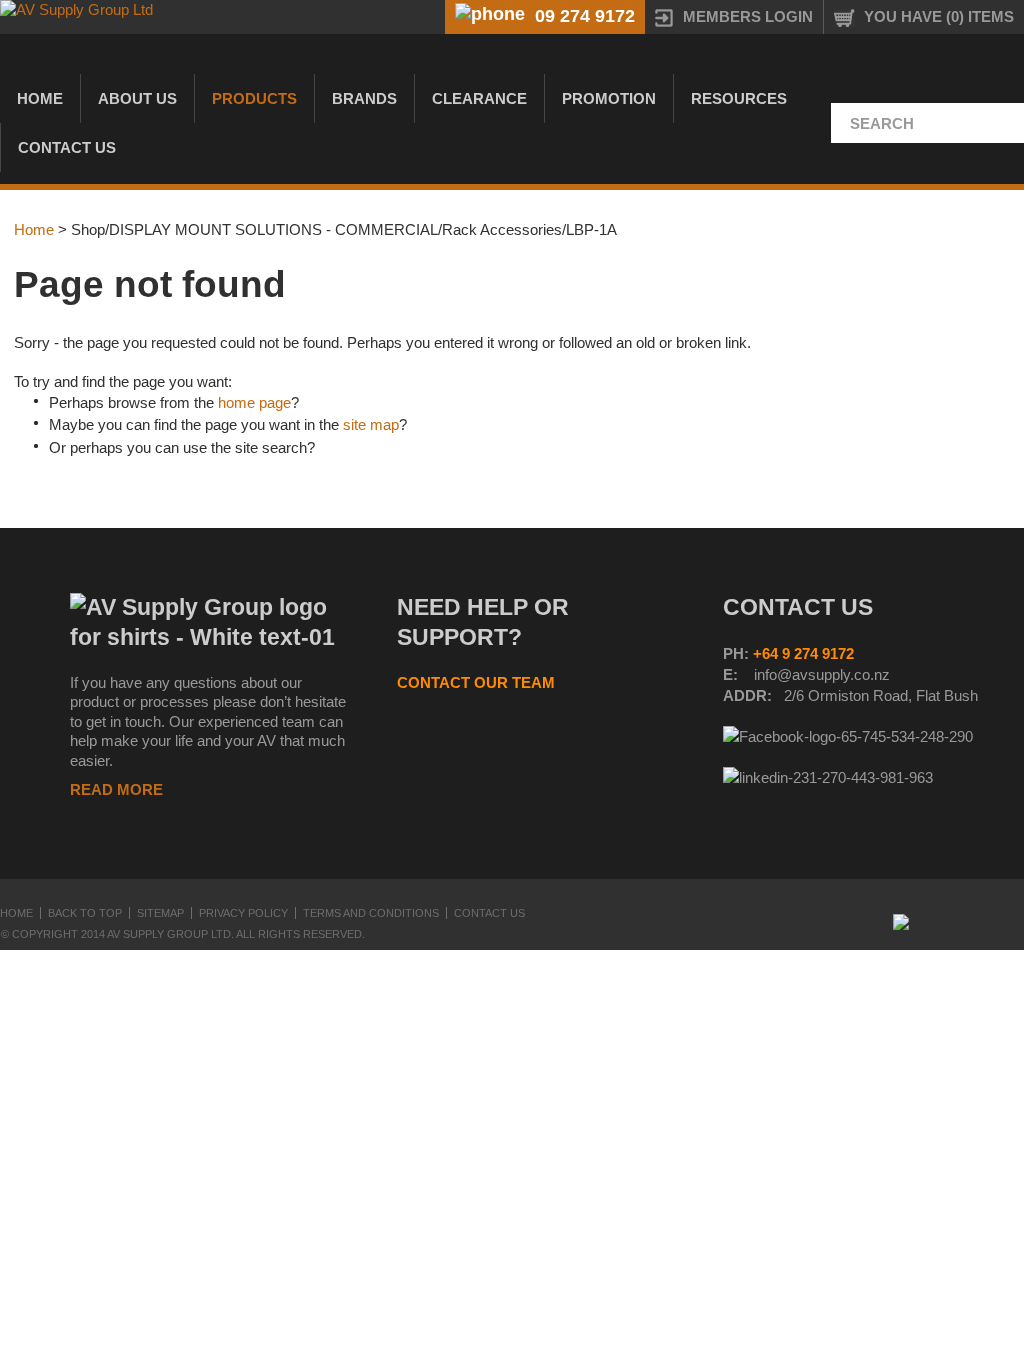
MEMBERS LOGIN (748, 16)
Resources (739, 98)
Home (40, 98)
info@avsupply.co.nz (822, 674)
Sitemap (160, 913)
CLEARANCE (479, 98)
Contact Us (67, 147)
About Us (137, 98)
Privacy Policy (243, 913)
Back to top (85, 913)
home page (254, 402)
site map (371, 424)
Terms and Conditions (371, 913)
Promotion (609, 98)
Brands (364, 98)
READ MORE (116, 789)
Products (254, 98)
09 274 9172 (585, 16)
